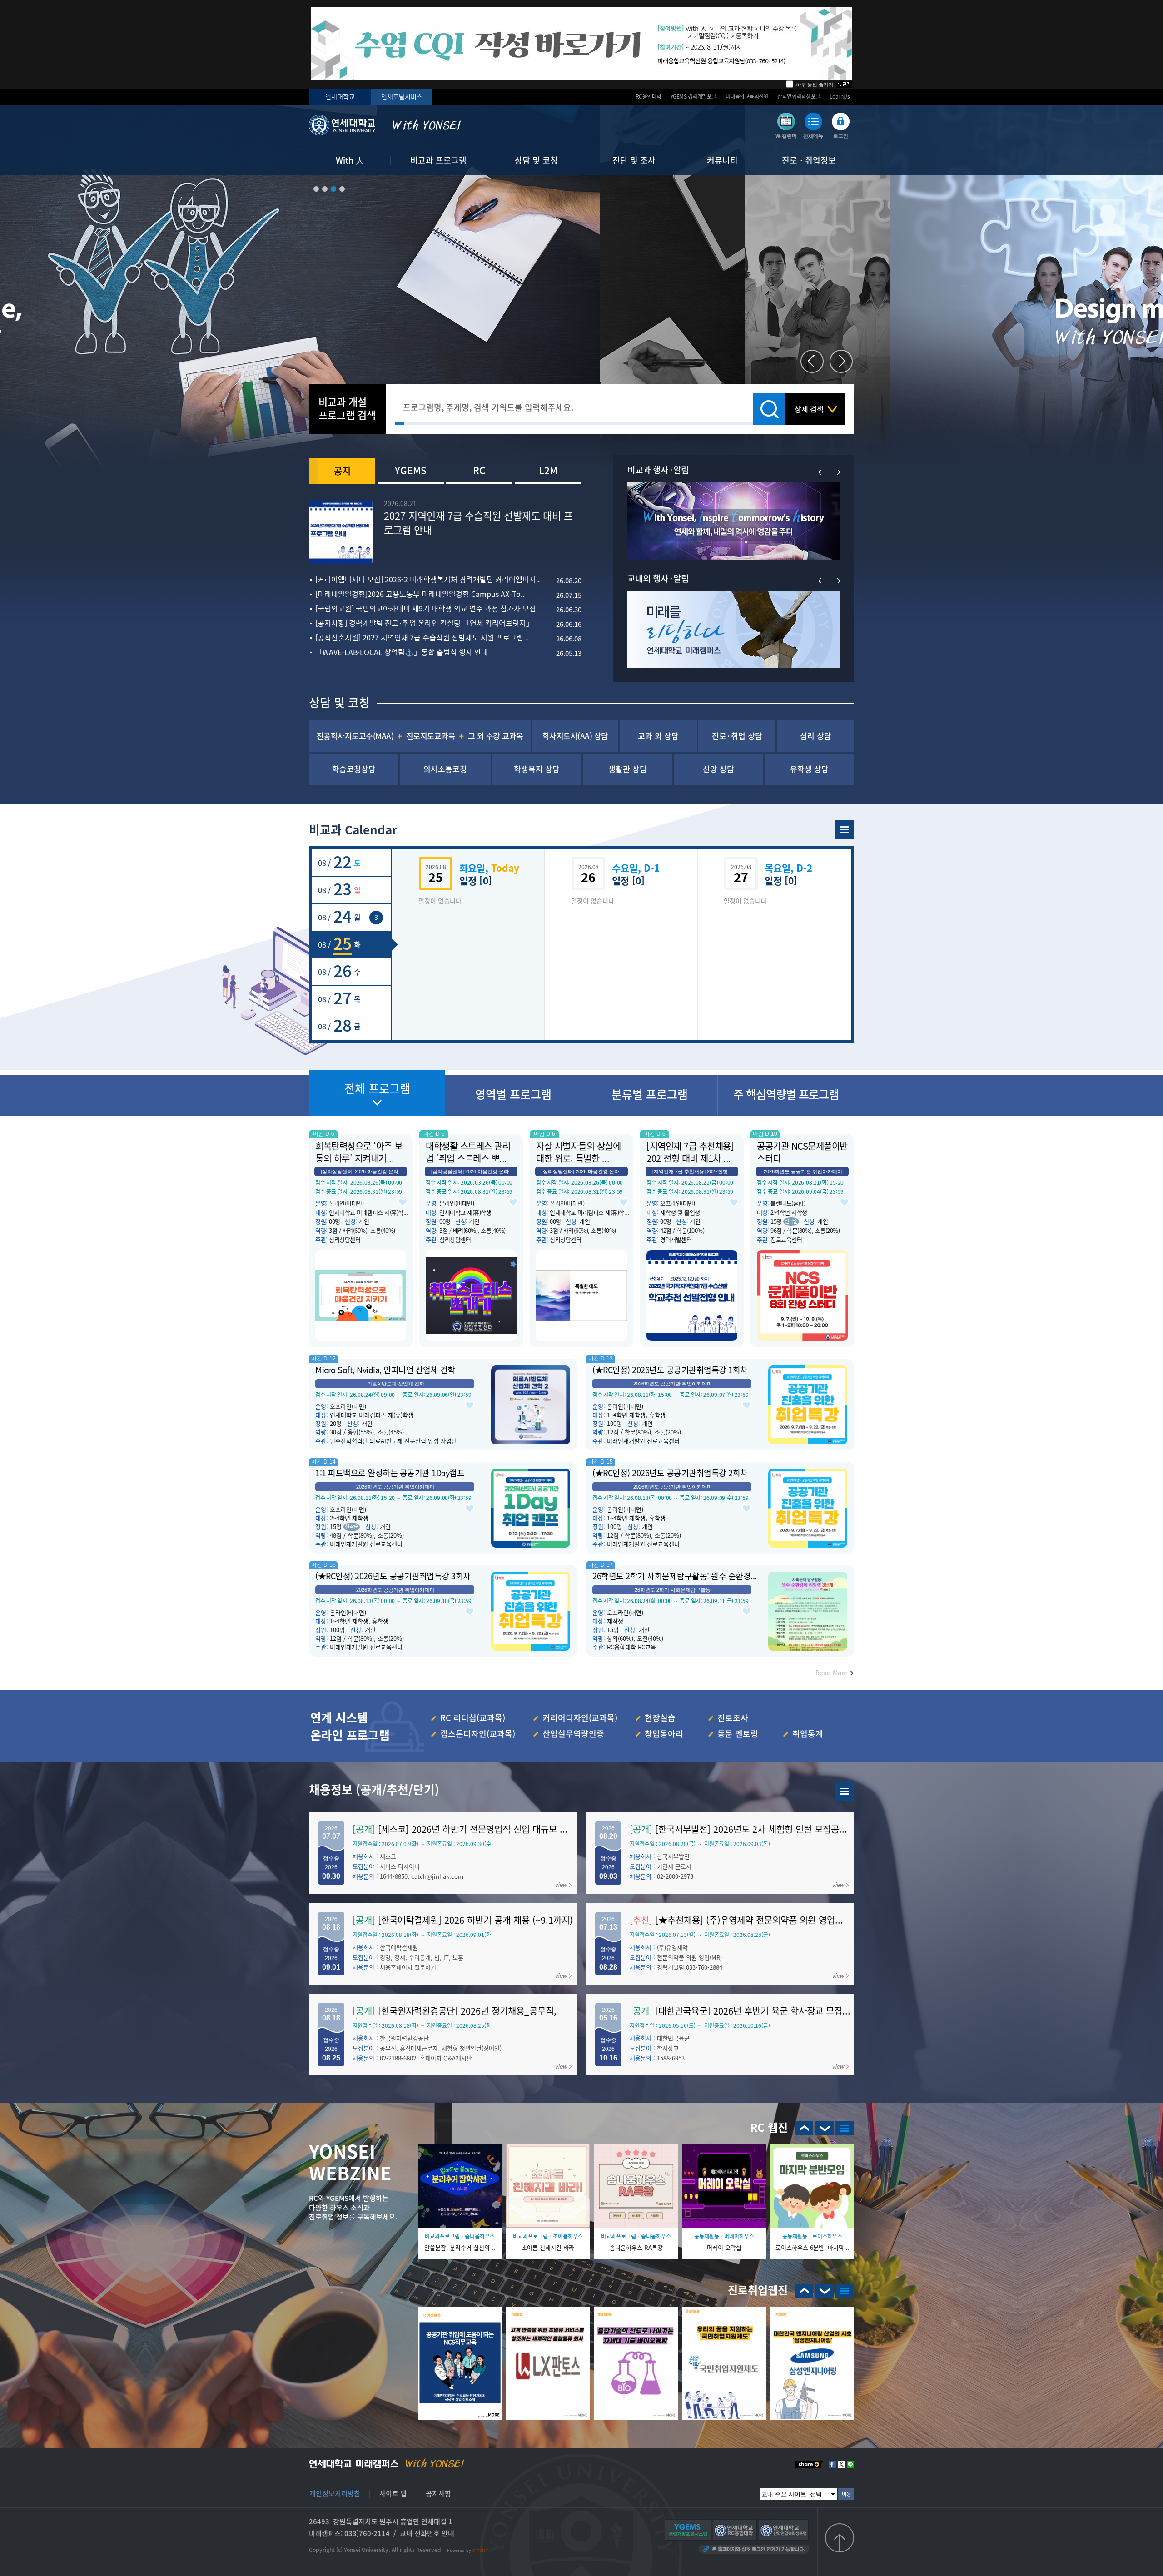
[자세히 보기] (581, 44)
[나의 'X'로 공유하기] (841, 2464)
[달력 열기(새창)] (845, 830)
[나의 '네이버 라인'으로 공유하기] (850, 2464)
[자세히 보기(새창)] (460, 2363)
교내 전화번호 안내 (427, 2533)
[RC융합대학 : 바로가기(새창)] (845, 2128)
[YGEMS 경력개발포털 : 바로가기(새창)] (845, 1791)
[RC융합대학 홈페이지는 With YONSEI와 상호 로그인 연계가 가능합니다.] (735, 2530)
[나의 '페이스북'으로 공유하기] (832, 2464)
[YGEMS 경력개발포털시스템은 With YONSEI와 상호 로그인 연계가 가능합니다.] (688, 2530)
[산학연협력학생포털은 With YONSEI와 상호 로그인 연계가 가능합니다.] (784, 2530)
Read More (831, 1673)
